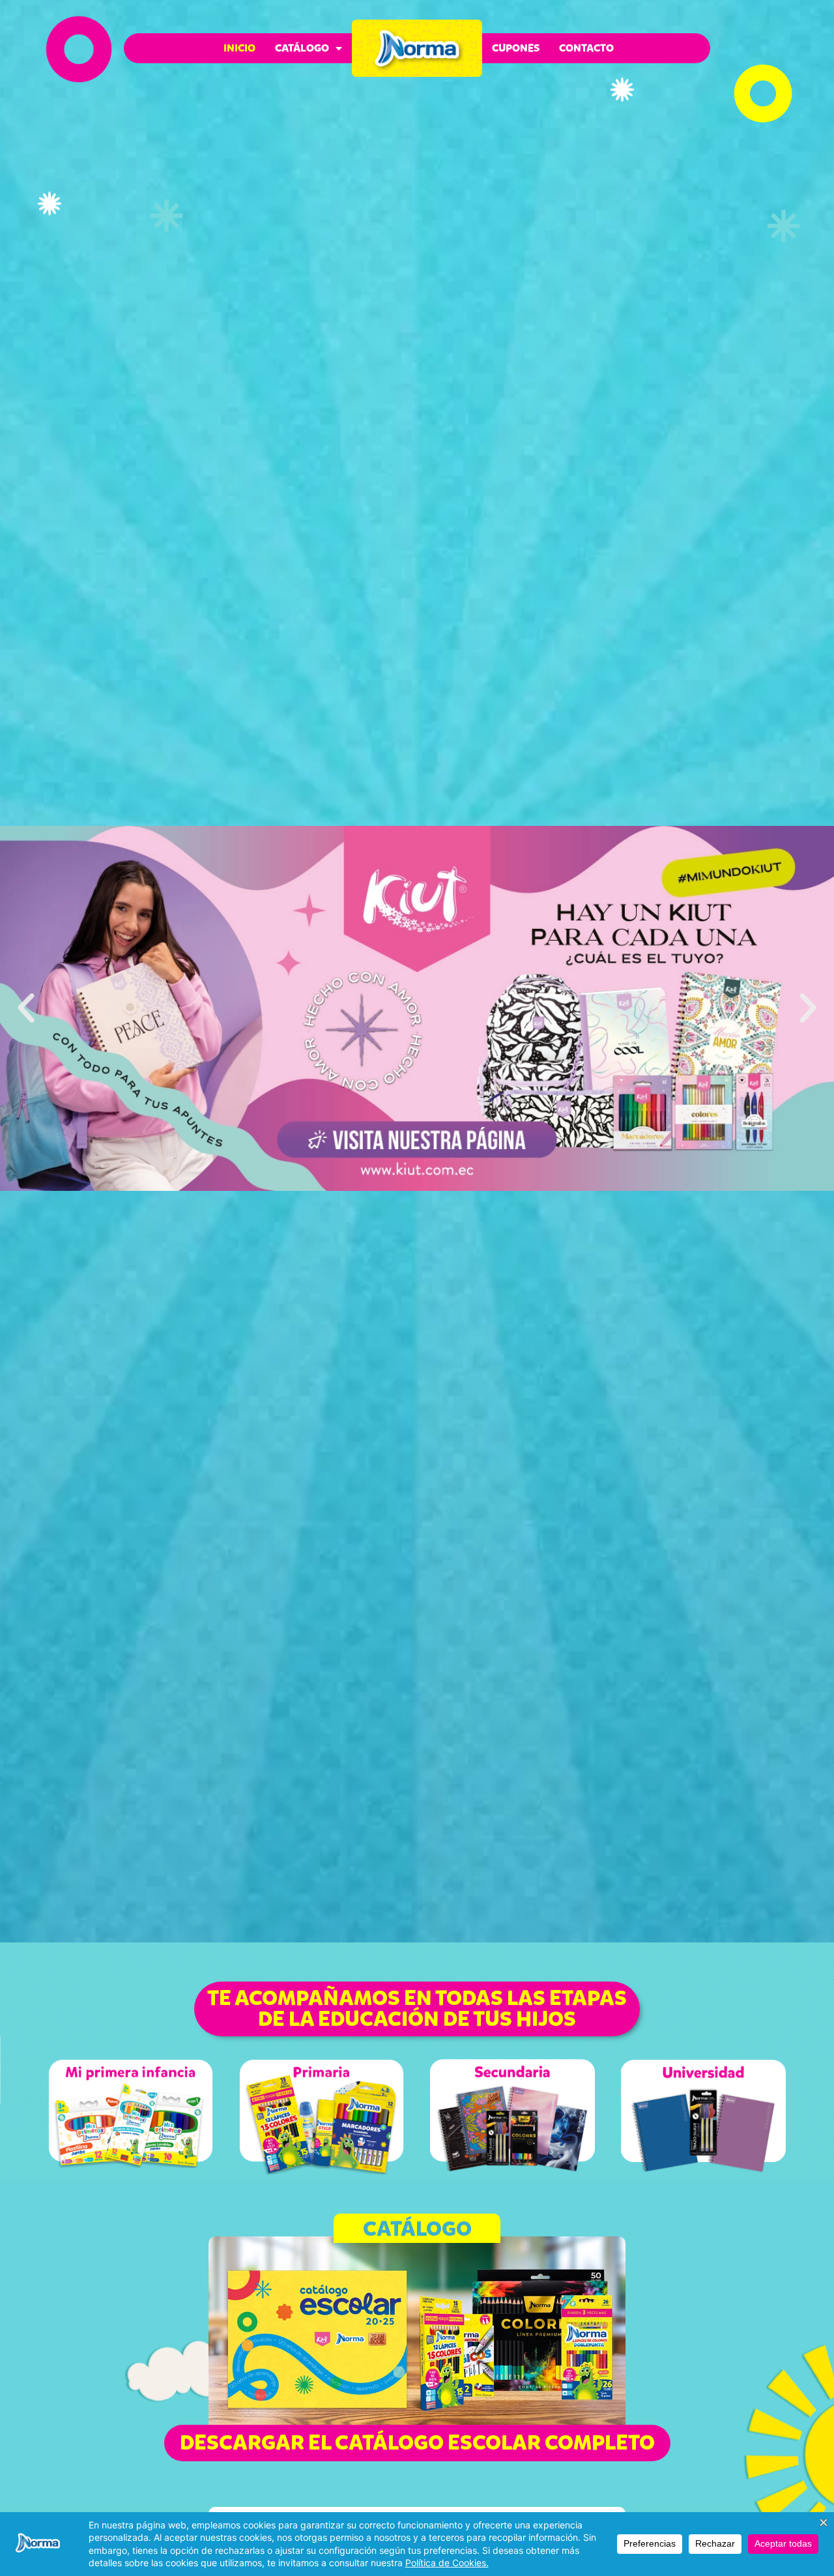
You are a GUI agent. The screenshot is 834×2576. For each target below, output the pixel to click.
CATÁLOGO (302, 48)
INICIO (239, 48)
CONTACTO (586, 48)
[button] (26, 1008)
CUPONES (516, 48)
